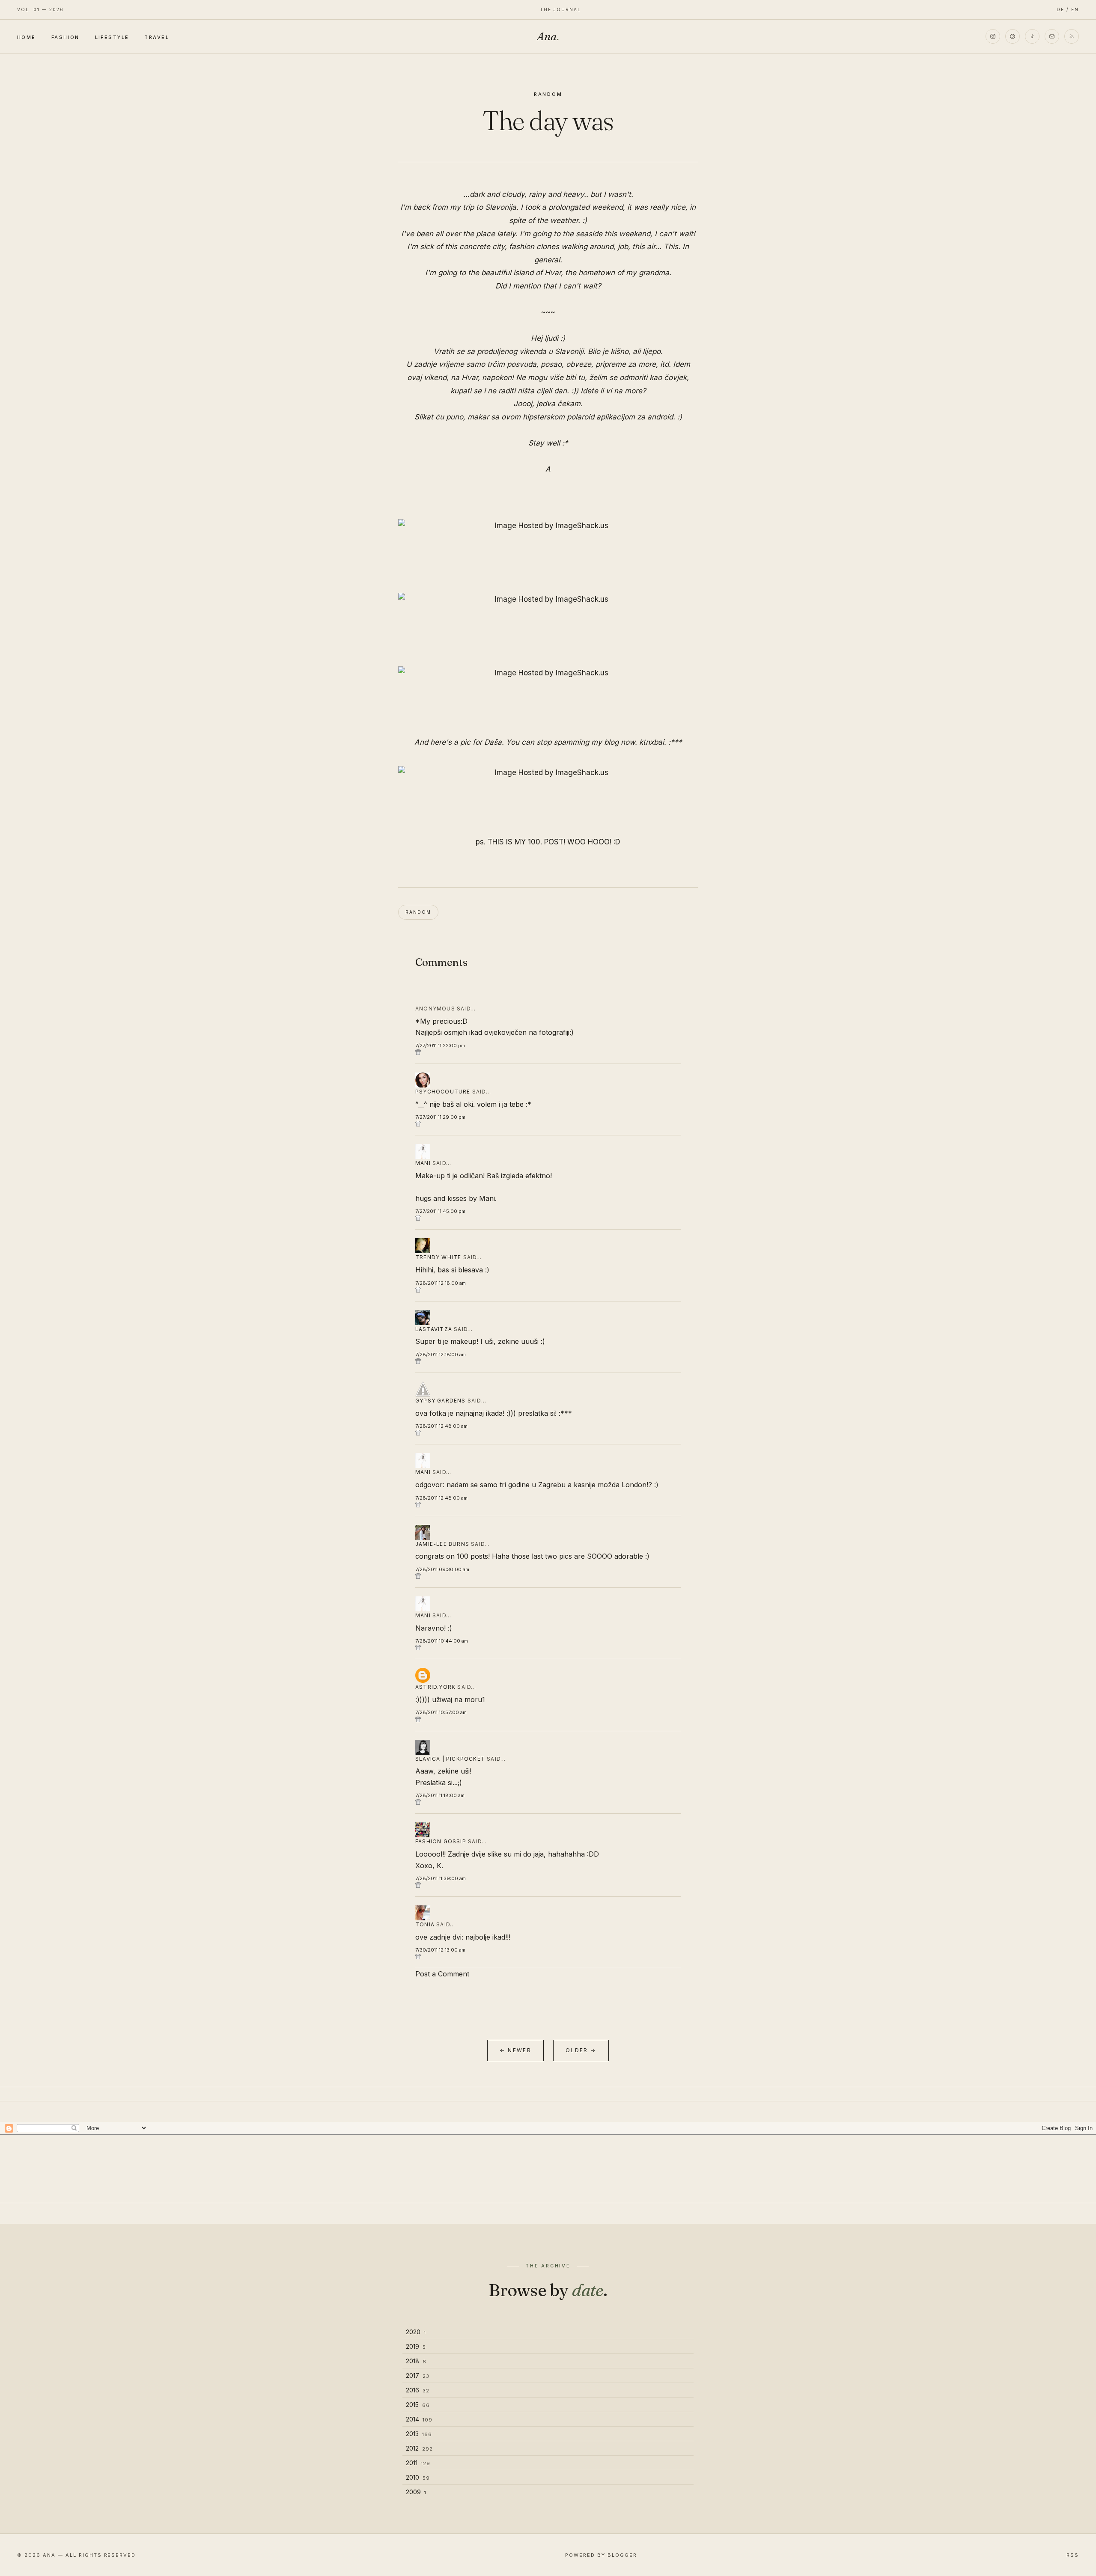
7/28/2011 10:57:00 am (441, 1712)
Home (27, 37)
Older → (581, 2050)
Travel (157, 37)
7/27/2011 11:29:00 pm (440, 1117)
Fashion (66, 37)
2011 (418, 2463)
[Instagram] (993, 36)
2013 (419, 2434)
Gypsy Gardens (441, 1401)
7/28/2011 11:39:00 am (441, 1878)
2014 (419, 2419)
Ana (548, 36)
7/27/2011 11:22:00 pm (440, 1046)
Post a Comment (442, 1974)
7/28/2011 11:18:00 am (440, 1795)
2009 (416, 2492)
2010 (418, 2477)
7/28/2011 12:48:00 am (441, 1426)
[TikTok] (1032, 36)
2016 (418, 2390)
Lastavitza (434, 1329)
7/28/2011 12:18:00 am (441, 1283)
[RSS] (1072, 36)
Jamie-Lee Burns (442, 1544)
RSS (1073, 2555)
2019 (416, 2346)
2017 (418, 2375)
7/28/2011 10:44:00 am (442, 1641)
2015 (418, 2405)
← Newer (515, 2050)
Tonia (425, 1924)
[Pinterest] (1013, 36)
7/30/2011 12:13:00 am (440, 1950)
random (548, 94)
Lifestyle (112, 37)
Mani (423, 1163)
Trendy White (438, 1257)
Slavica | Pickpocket (450, 1759)
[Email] (1052, 36)
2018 (416, 2361)
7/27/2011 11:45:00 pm (440, 1211)
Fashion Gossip (441, 1841)
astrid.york (435, 1687)
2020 (416, 2332)
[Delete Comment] (548, 1052)
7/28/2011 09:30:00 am (442, 1569)
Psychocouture (443, 1092)
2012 (419, 2448)
